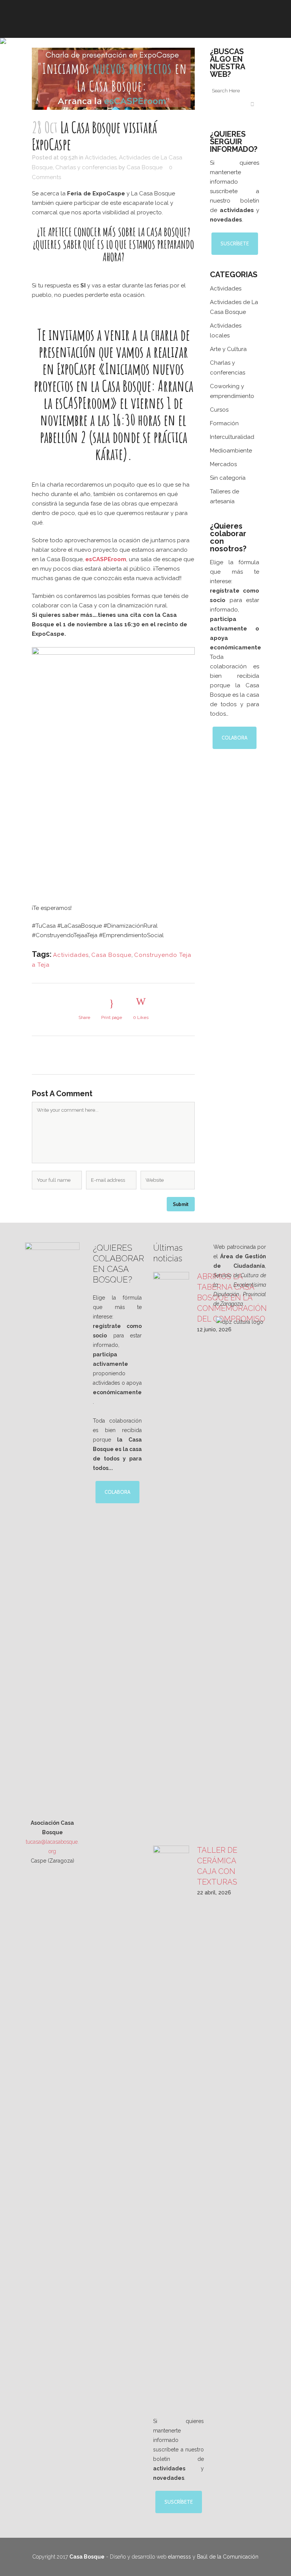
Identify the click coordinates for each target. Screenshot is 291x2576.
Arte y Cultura (228, 349)
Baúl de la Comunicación (228, 2557)
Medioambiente (231, 451)
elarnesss (179, 2557)
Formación (224, 423)
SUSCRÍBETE (235, 243)
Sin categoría (228, 478)
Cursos (219, 410)
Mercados (223, 464)
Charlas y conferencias (86, 167)
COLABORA (235, 738)
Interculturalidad (232, 437)
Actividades (101, 158)
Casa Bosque (145, 167)
